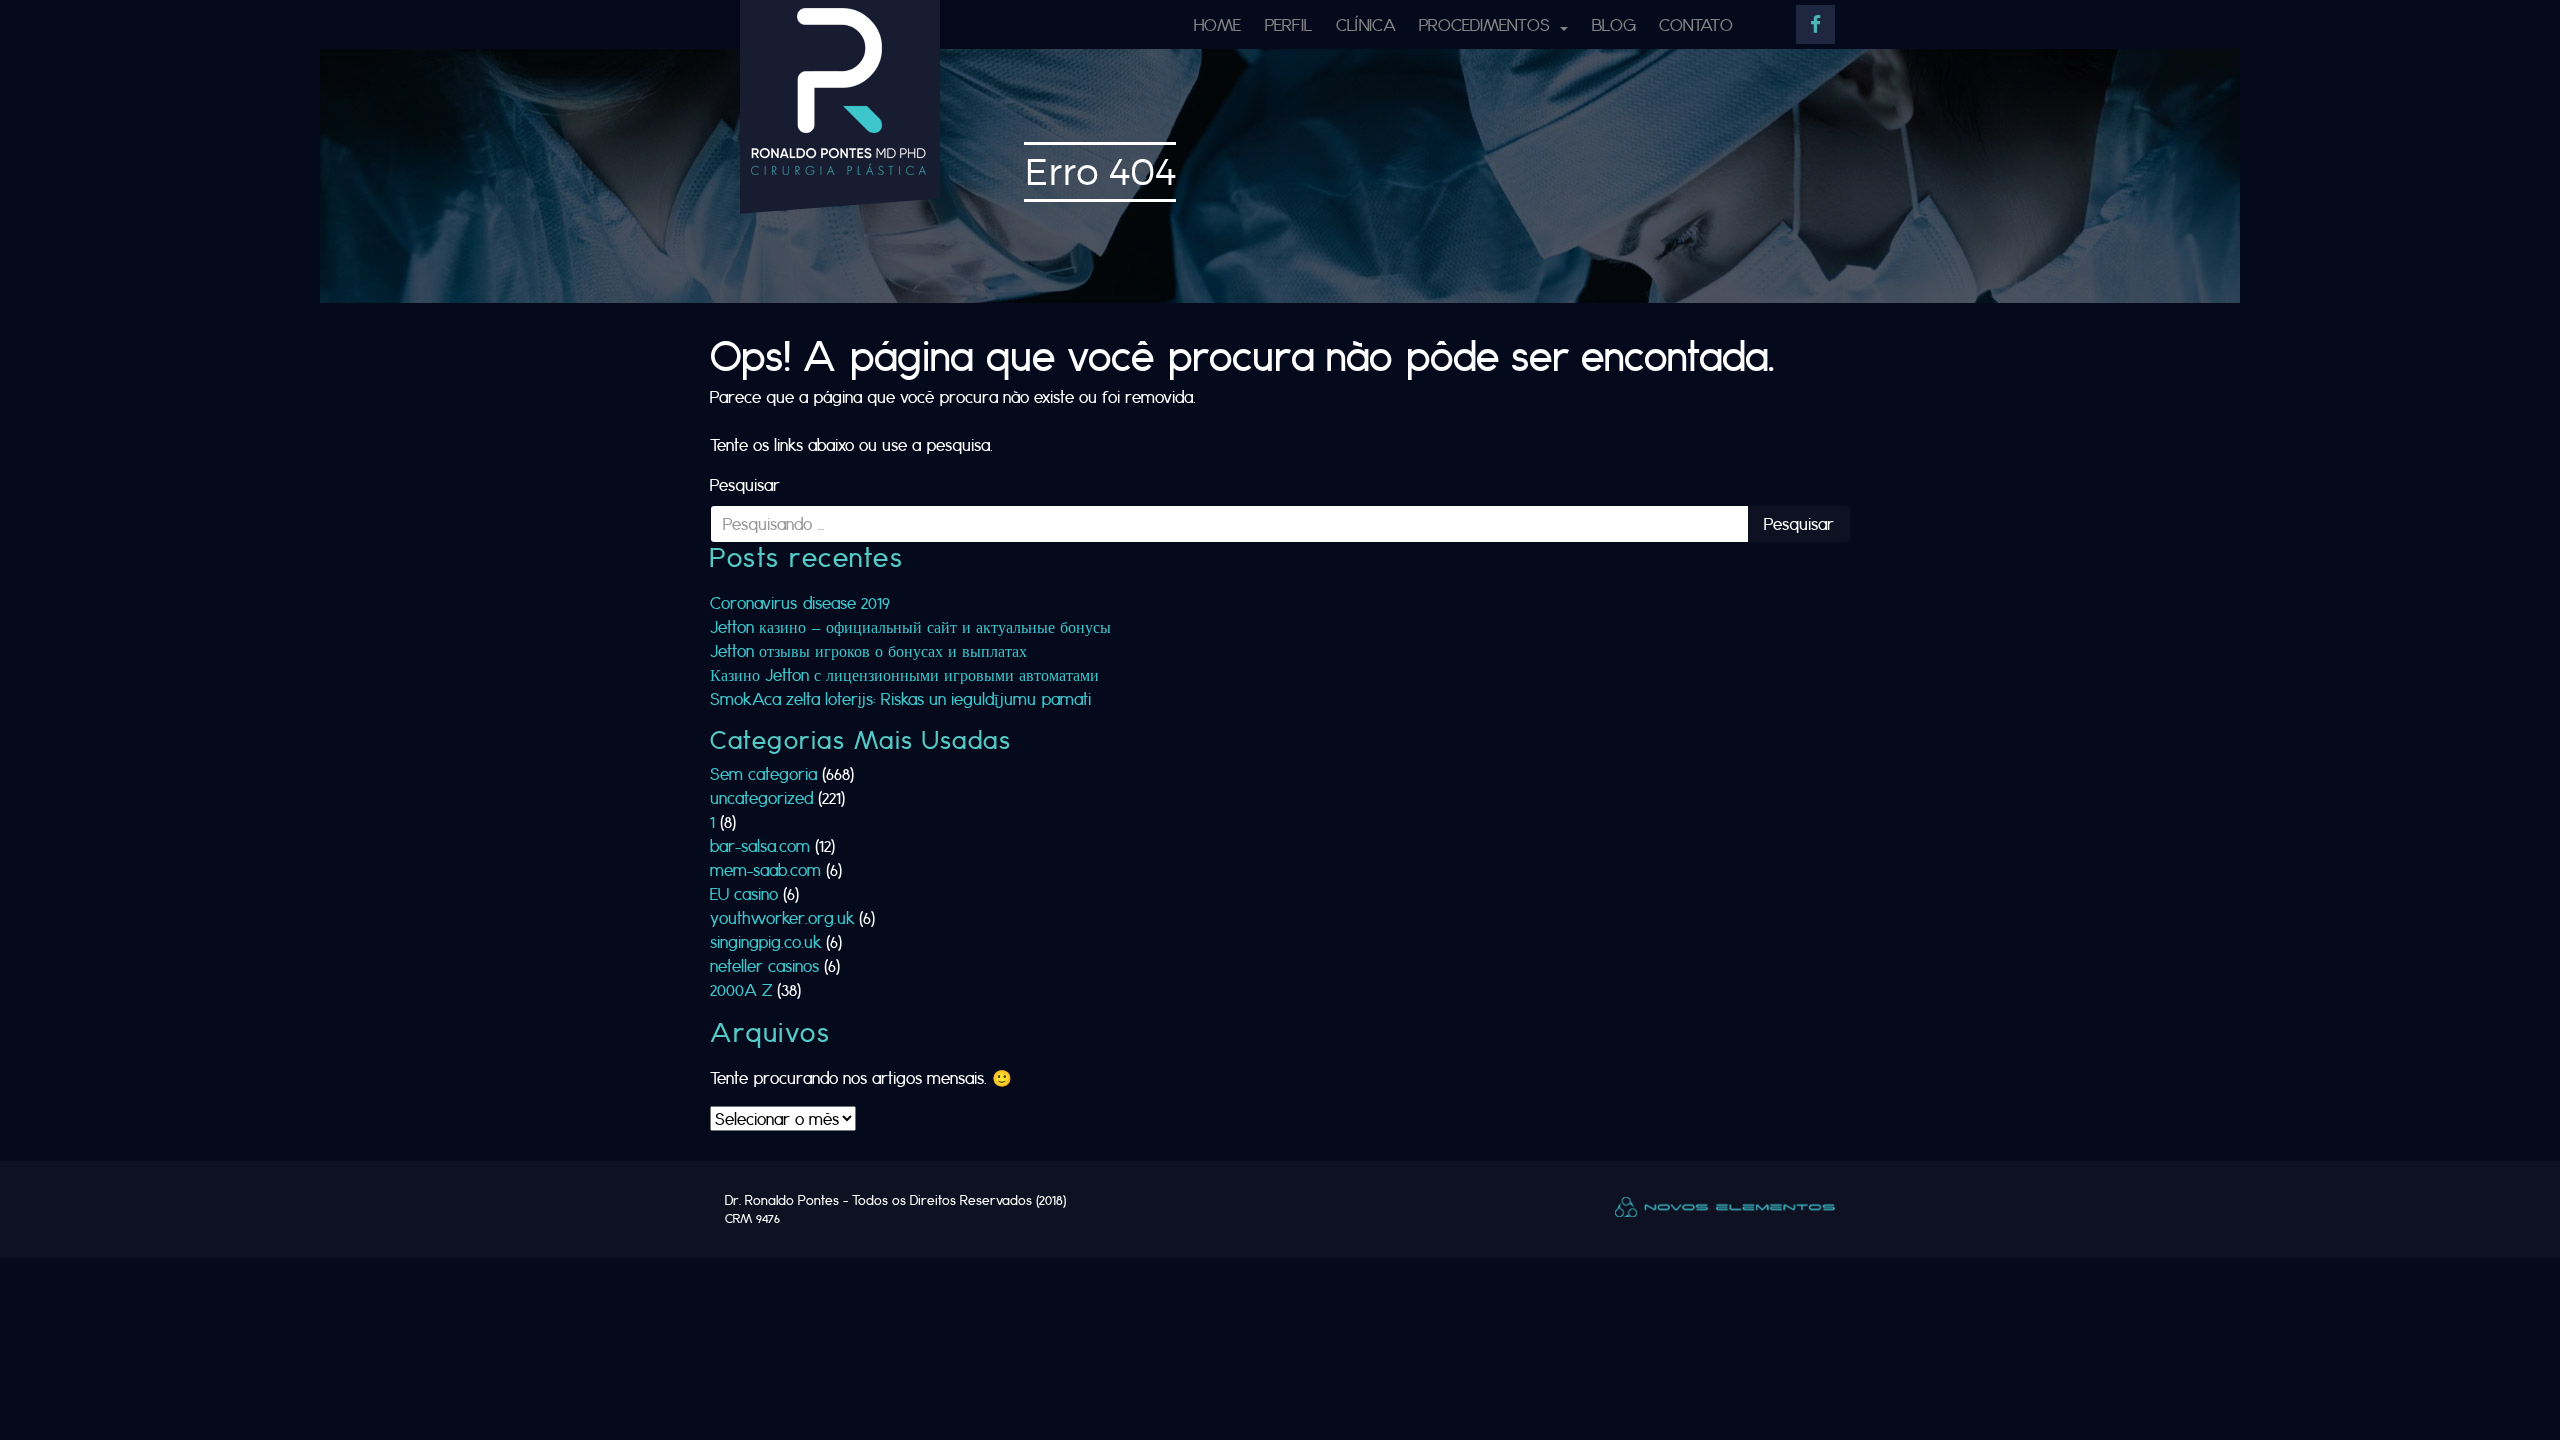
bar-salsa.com (760, 845)
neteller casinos (764, 965)
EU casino (744, 893)
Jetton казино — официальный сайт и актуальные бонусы (910, 626)
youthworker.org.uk (782, 917)
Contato (1696, 24)
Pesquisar (745, 484)
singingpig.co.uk (765, 941)
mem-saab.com (765, 869)
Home (1217, 24)
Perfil (1288, 24)
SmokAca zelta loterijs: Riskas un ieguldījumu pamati (900, 698)
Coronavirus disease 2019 (800, 602)
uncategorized (761, 797)
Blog (1614, 24)
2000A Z (741, 989)
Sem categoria (763, 773)
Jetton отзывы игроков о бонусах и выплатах (868, 650)
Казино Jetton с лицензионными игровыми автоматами (904, 674)
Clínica (1366, 24)
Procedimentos (1487, 24)
